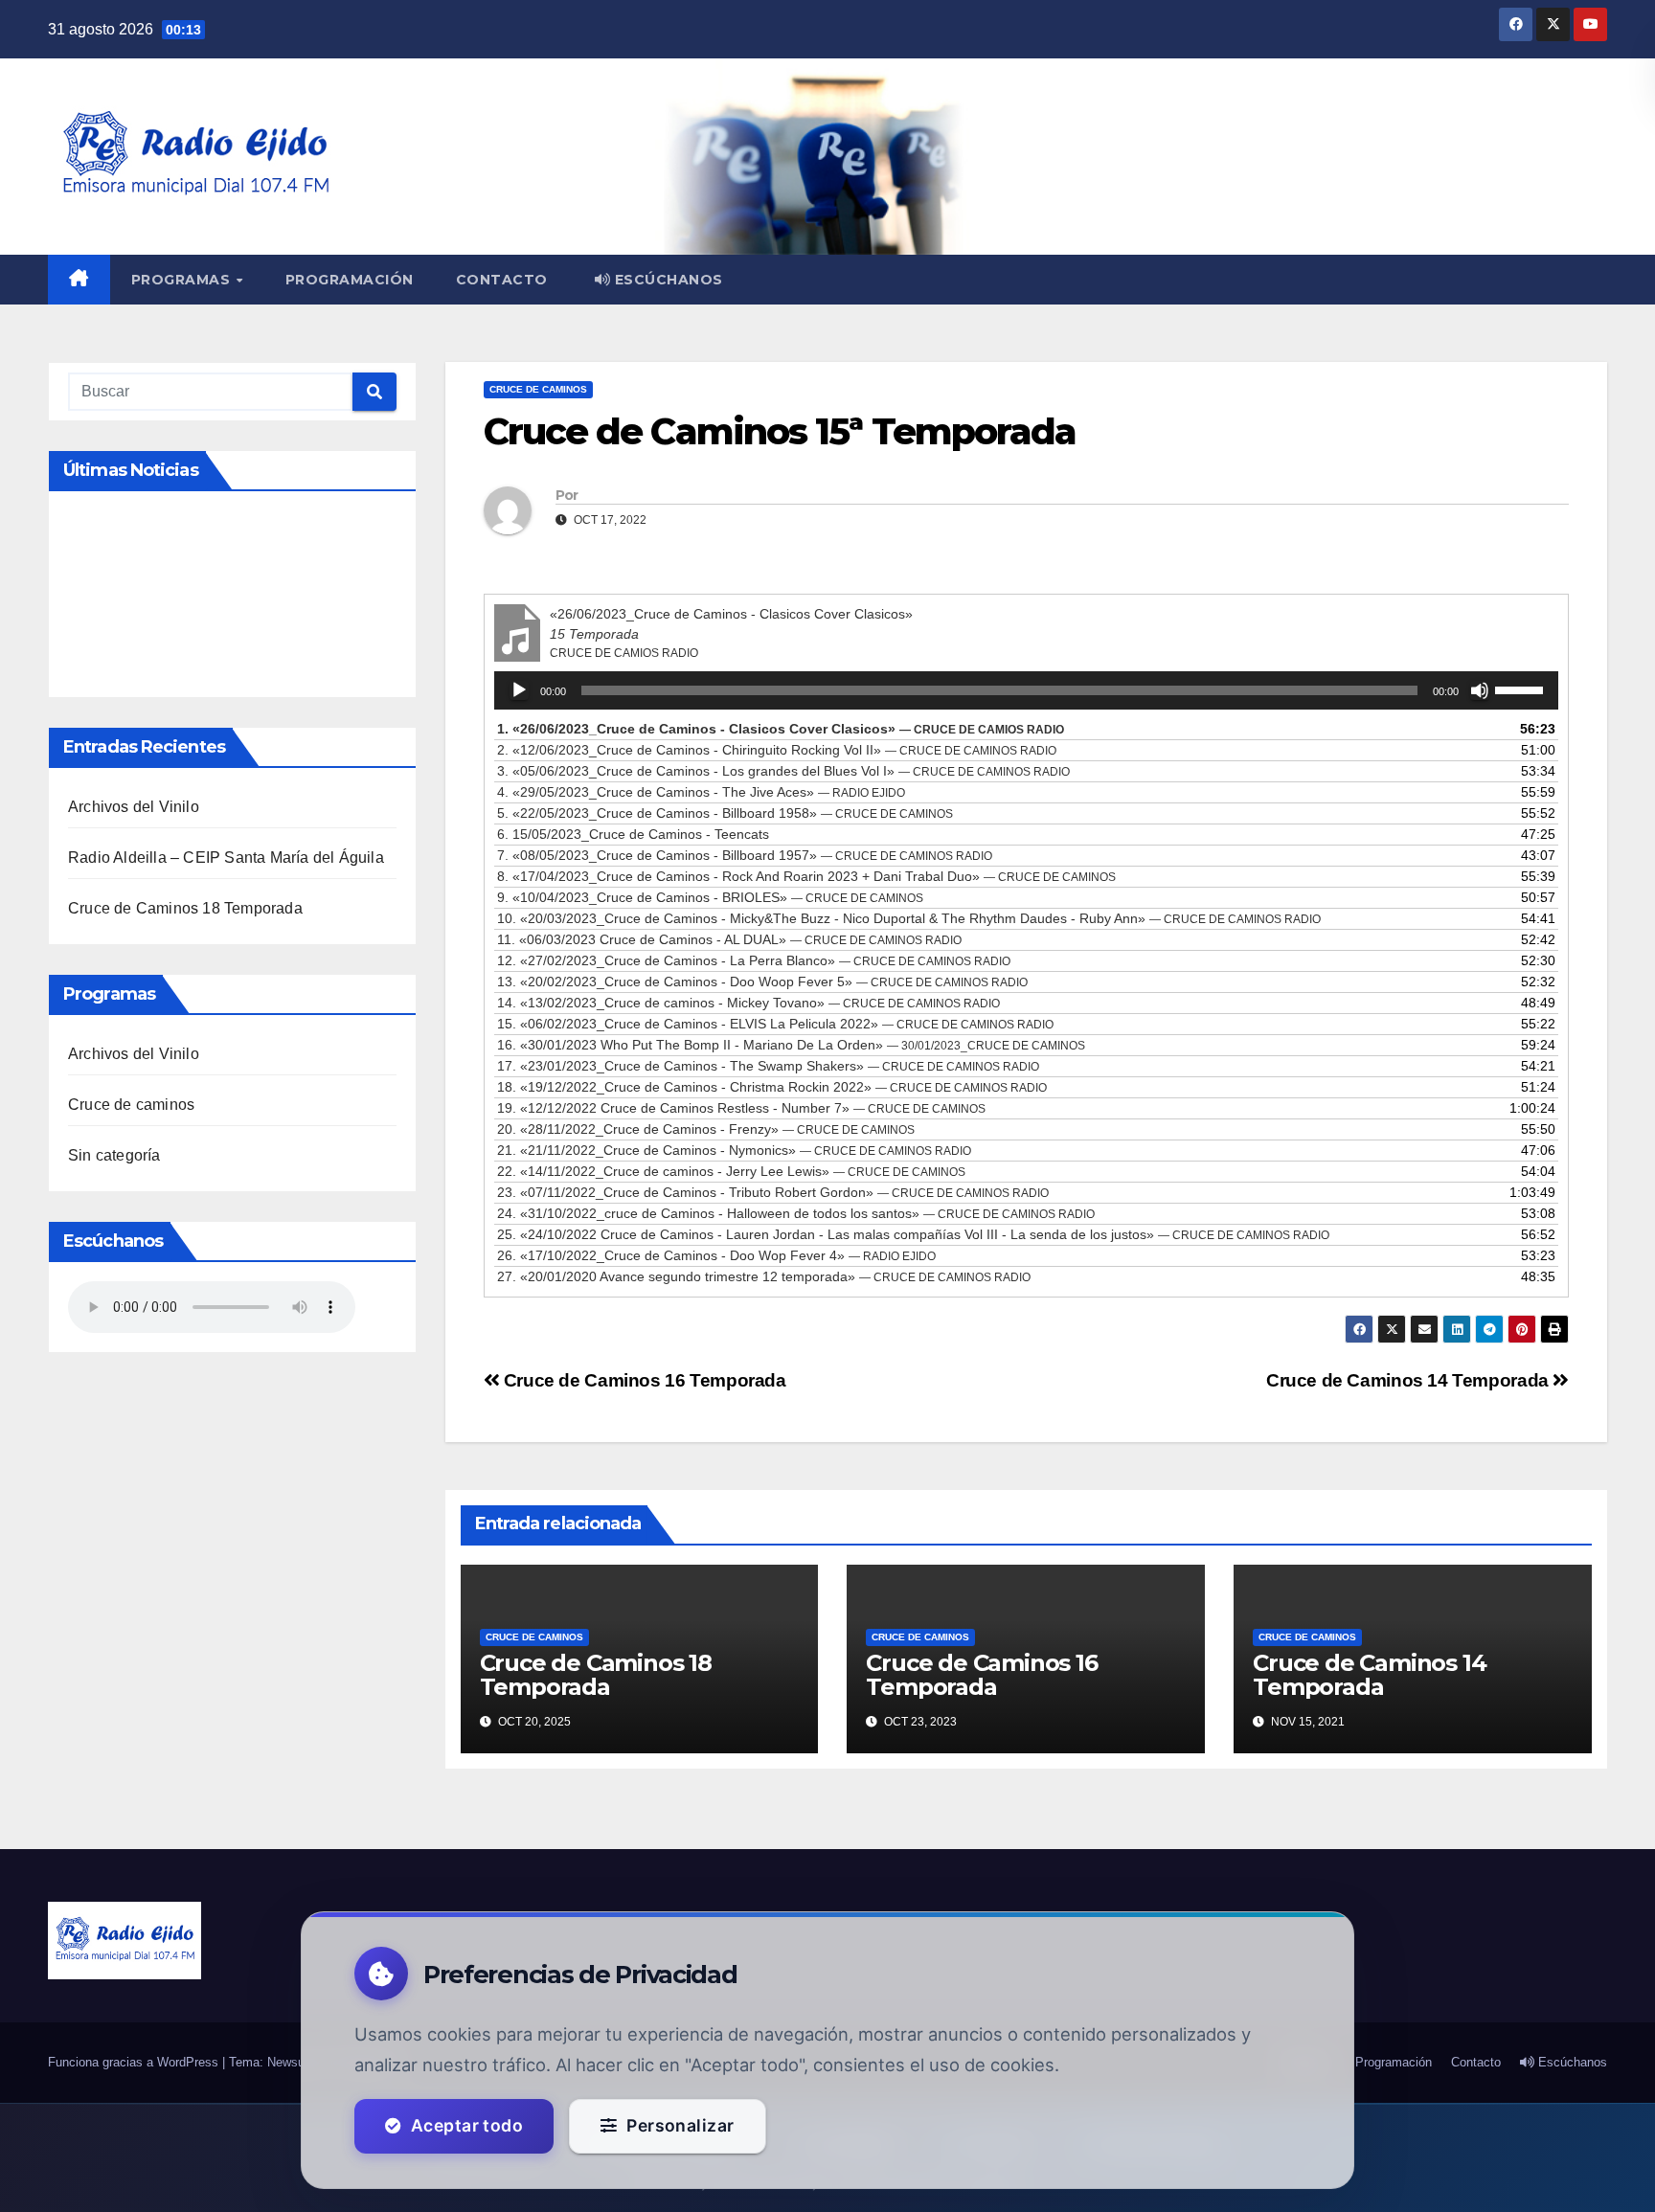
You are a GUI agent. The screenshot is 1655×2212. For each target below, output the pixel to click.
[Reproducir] (519, 690)
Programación (350, 280)
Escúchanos (667, 280)
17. (768, 1066)
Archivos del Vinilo (134, 807)
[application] (1027, 690)
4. (701, 792)
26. (716, 1255)
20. (706, 1129)
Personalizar (680, 2125)
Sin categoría (114, 1155)
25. (913, 1234)
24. (796, 1213)
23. (773, 1192)
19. (741, 1108)
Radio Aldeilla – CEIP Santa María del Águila (226, 858)
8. (806, 876)
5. (725, 813)
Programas (183, 280)
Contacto (502, 280)
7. (745, 855)
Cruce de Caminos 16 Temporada (642, 1380)
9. (710, 897)
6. (633, 834)
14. (748, 1003)
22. (731, 1171)
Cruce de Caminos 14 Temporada (1409, 1380)
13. (762, 982)
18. (772, 1087)
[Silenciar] (1480, 690)
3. (783, 771)
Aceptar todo (467, 2125)
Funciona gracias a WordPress (135, 2062)
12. (754, 960)
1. (781, 729)
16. (791, 1045)
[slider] (1522, 688)
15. (775, 1024)
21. (734, 1150)
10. (909, 918)
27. (764, 1276)
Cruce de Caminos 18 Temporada (185, 908)
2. (777, 750)
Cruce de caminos (131, 1105)
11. (729, 939)
